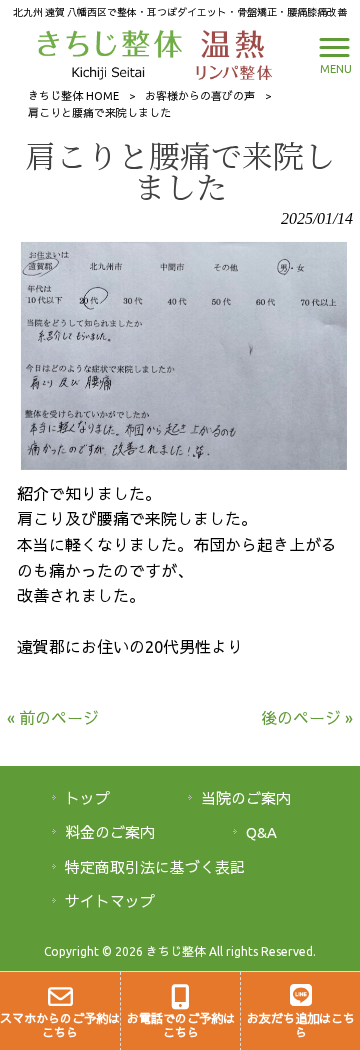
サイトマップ (110, 901)
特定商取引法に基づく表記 (155, 867)
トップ (87, 798)
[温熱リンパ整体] (229, 53)
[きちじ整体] (112, 53)
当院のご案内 (246, 798)
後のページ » (307, 718)
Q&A (261, 832)
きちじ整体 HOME (73, 96)
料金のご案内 (110, 832)
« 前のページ (53, 718)
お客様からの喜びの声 (200, 96)
